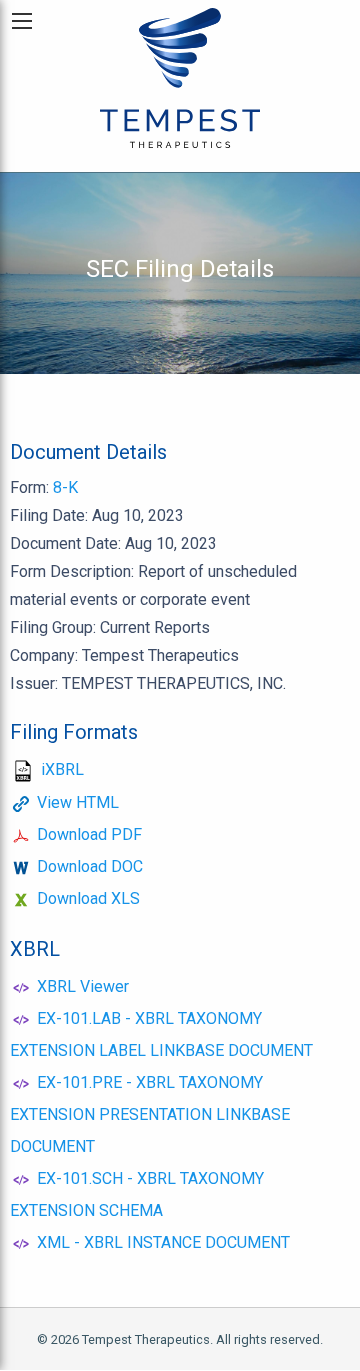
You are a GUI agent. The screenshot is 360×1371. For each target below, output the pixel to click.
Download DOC (90, 866)
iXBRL (62, 769)
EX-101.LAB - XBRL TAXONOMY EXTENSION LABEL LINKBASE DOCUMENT (161, 1034)
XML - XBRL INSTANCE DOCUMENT (163, 1242)
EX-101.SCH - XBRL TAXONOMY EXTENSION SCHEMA (137, 1194)
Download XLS (88, 898)
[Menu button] (22, 21)
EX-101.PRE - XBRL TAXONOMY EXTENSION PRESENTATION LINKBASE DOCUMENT (150, 1114)
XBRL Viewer (83, 986)
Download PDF (89, 834)
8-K (65, 487)
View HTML (78, 802)
